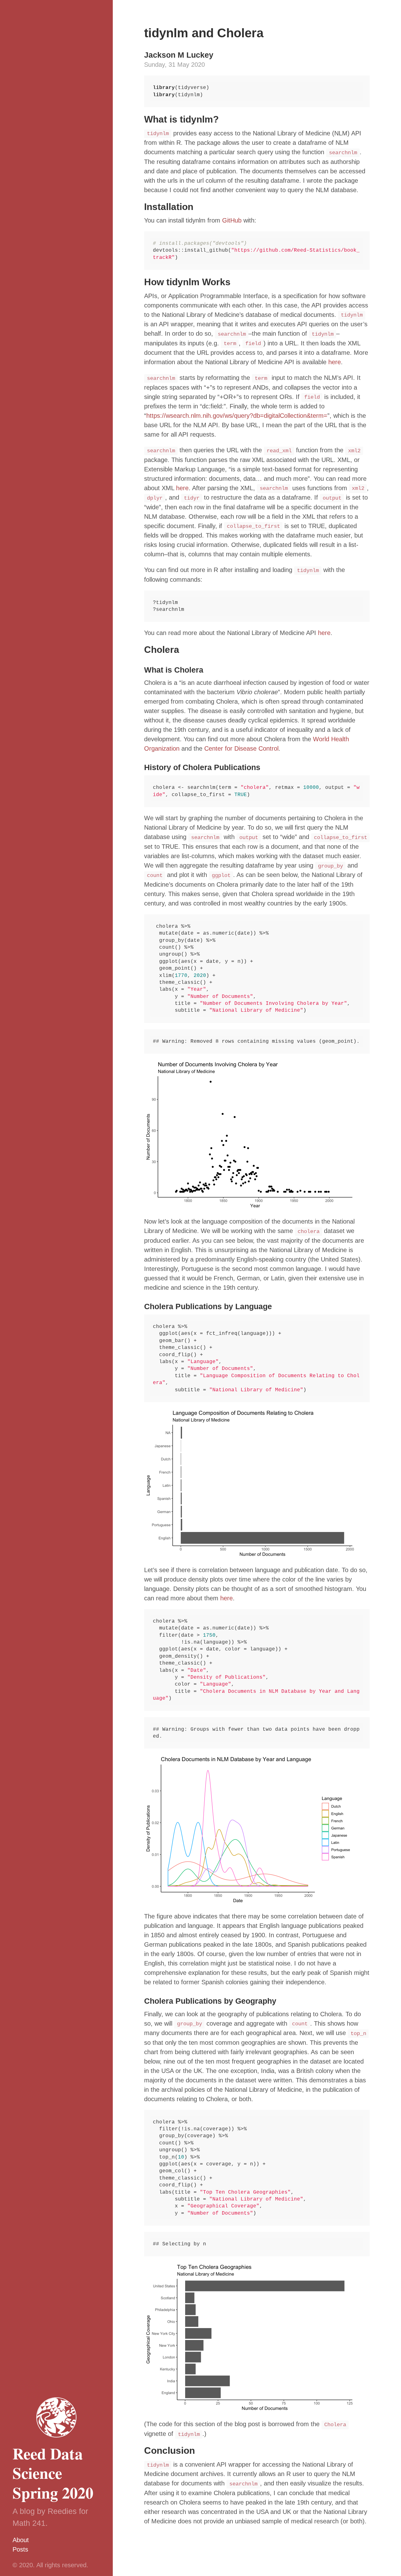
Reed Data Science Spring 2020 (53, 2473)
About (21, 2540)
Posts (20, 2549)
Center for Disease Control (241, 748)
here (335, 362)
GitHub (232, 220)
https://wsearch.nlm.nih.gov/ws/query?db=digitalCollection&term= (237, 416)
